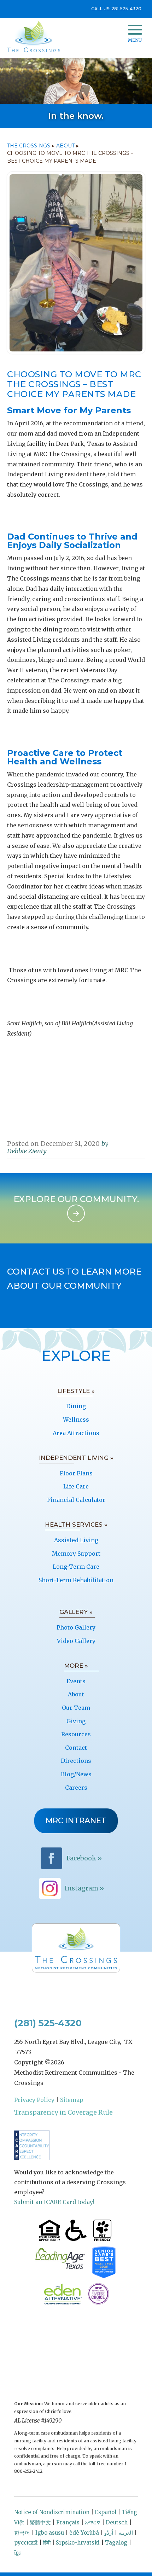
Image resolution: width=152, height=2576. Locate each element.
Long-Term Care (76, 1567)
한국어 (22, 2533)
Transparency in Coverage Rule (63, 2112)
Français (68, 2522)
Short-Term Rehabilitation (76, 1580)
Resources (76, 1734)
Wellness (76, 1420)
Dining (76, 1406)
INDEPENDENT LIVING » (76, 1458)
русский (26, 2543)
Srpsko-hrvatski (78, 2543)
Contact (76, 1748)
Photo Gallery (76, 1627)
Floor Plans (76, 1473)
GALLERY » (76, 1612)
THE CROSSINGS (29, 146)
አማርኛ (93, 2522)
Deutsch (117, 2522)
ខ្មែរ (17, 2553)
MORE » (76, 1666)
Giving (76, 1721)
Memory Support (76, 1554)
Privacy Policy (34, 2100)
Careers (76, 1788)
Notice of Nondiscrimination (52, 2512)
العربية (126, 2533)
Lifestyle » (76, 1391)
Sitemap (72, 2100)
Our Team (76, 1708)
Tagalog (116, 2543)
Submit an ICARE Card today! (54, 2202)
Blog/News (76, 1774)
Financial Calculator (76, 1500)
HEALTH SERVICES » (76, 1525)
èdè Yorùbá (84, 2533)
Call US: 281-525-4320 (116, 9)
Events (76, 1681)
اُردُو (109, 2533)
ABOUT (65, 146)
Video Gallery (76, 1641)
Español (106, 2512)
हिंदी (47, 2543)
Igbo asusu (50, 2533)
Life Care (76, 1486)
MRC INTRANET (76, 1821)
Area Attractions (76, 1433)
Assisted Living (76, 1540)
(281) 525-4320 (48, 2023)
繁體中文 (40, 2522)
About (76, 1694)
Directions (76, 1761)
